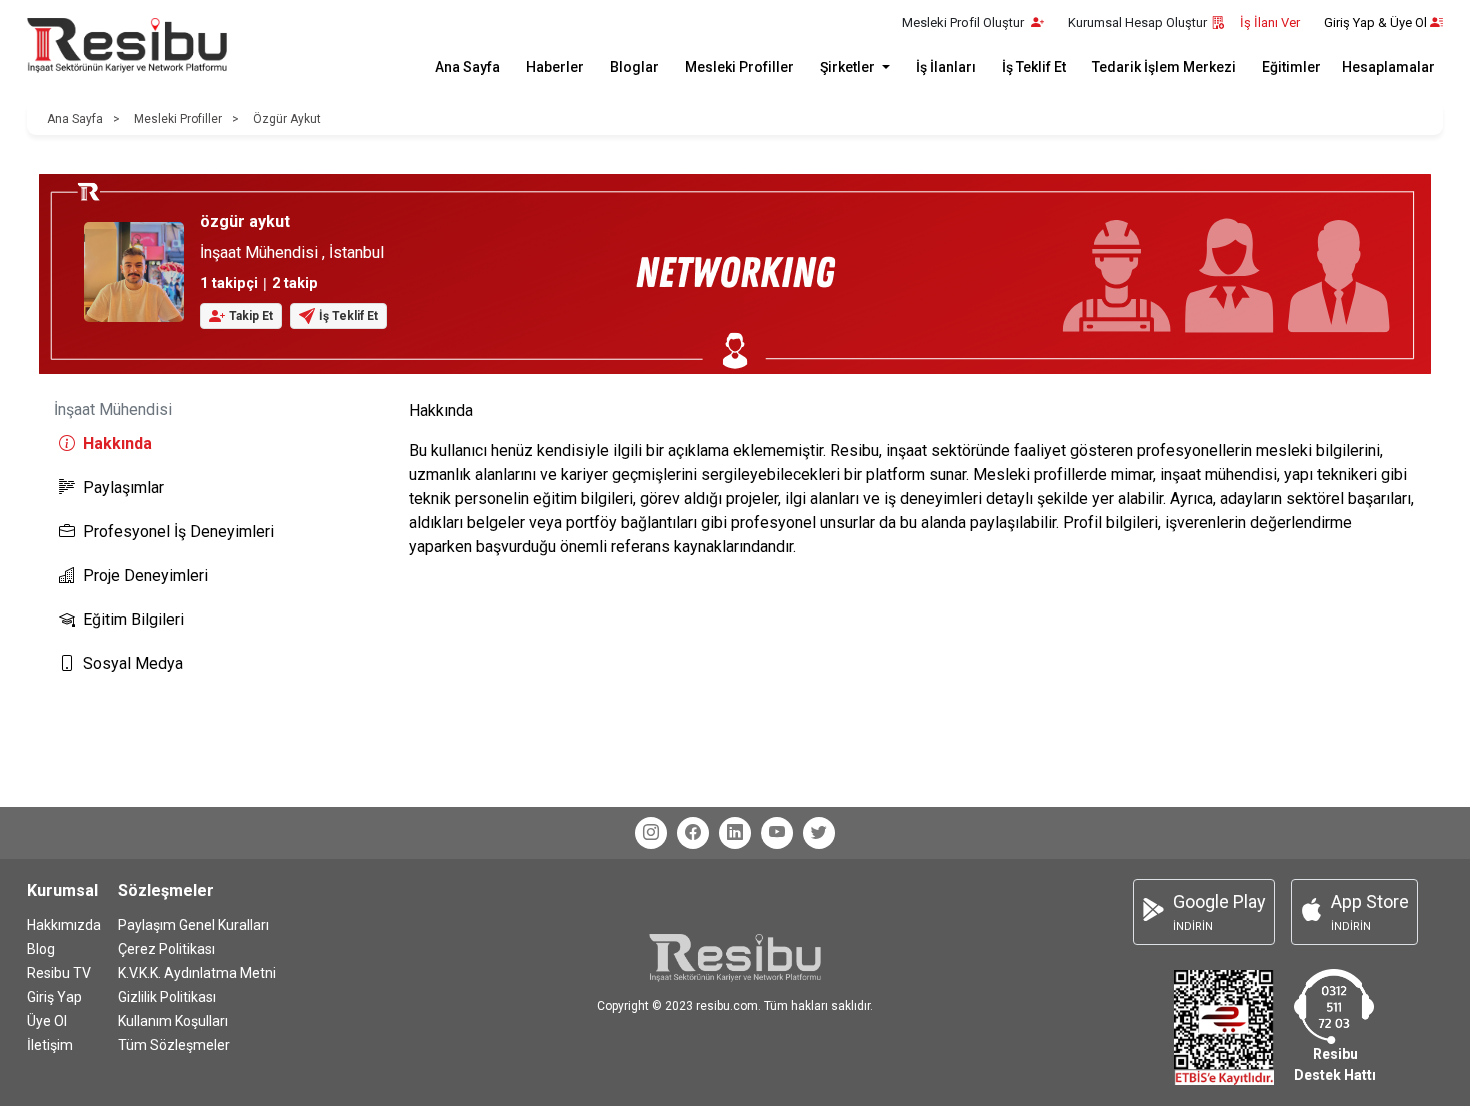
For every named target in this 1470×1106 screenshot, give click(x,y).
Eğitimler (1291, 67)
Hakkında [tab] (117, 443)
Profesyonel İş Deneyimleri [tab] (178, 531)
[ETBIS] (1224, 1026)
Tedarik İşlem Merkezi (1164, 67)
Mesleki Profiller (739, 67)
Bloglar (634, 67)
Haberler (555, 67)
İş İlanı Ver (1270, 22)
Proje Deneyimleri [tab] (145, 575)
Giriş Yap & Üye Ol (1375, 22)
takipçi (229, 283)
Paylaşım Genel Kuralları (193, 925)
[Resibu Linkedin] (735, 833)
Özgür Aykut (287, 119)
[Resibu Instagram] (651, 833)
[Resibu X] (819, 833)
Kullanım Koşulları (173, 1021)
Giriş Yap (54, 997)
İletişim (50, 1045)
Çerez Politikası (166, 949)
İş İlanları (946, 67)
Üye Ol (47, 1021)
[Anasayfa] (127, 45)
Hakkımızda (64, 925)
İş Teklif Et (1034, 67)
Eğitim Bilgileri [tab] (133, 619)
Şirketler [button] (849, 67)
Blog (41, 949)
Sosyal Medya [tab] (133, 663)
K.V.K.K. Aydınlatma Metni (197, 973)
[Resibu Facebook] (693, 833)
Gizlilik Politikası (167, 997)
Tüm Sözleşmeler (174, 1045)
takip (295, 283)
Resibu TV (59, 973)
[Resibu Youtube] (777, 833)
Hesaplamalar (1388, 67)
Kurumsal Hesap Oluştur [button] (1137, 22)
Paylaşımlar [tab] (123, 487)
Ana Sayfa (467, 67)
